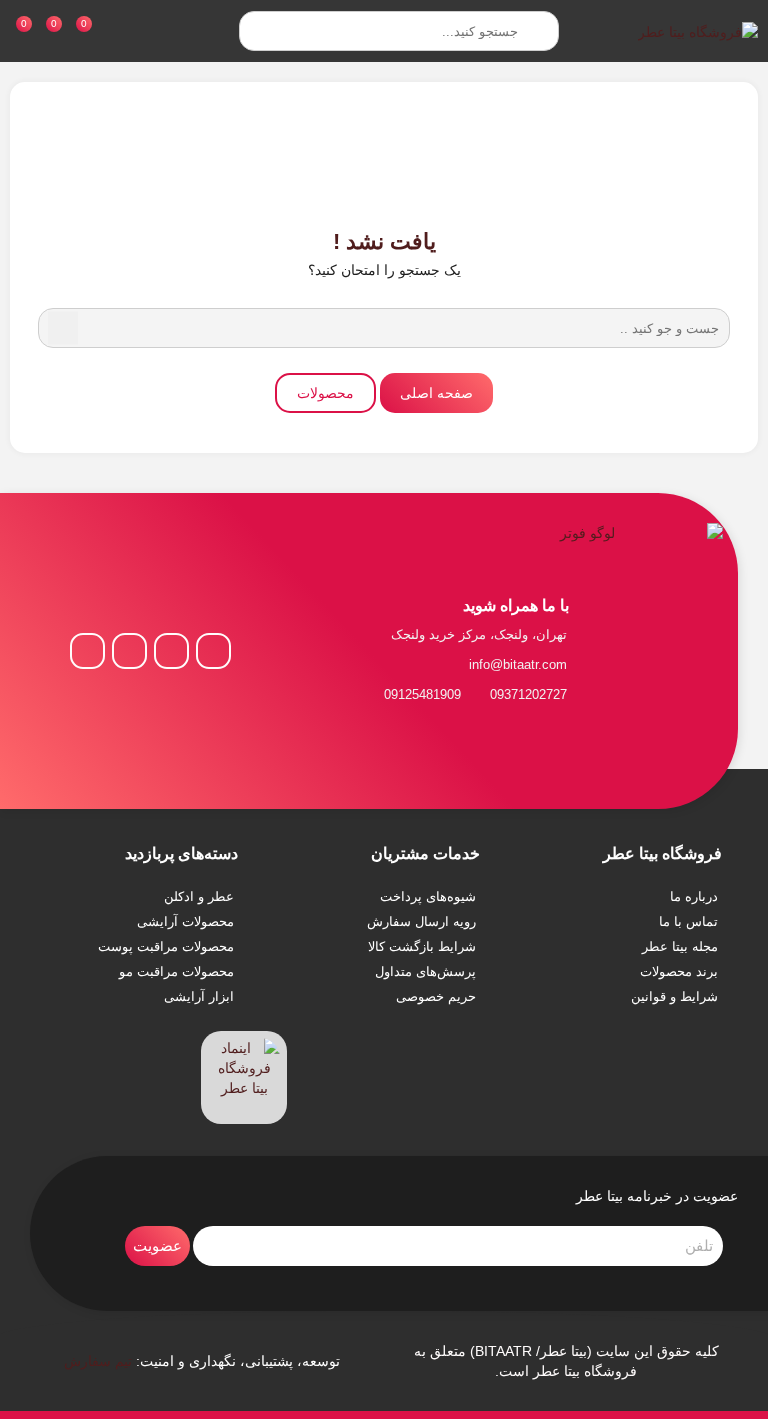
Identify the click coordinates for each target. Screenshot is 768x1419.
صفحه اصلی (436, 393)
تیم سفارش (98, 1361)
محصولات (325, 393)
